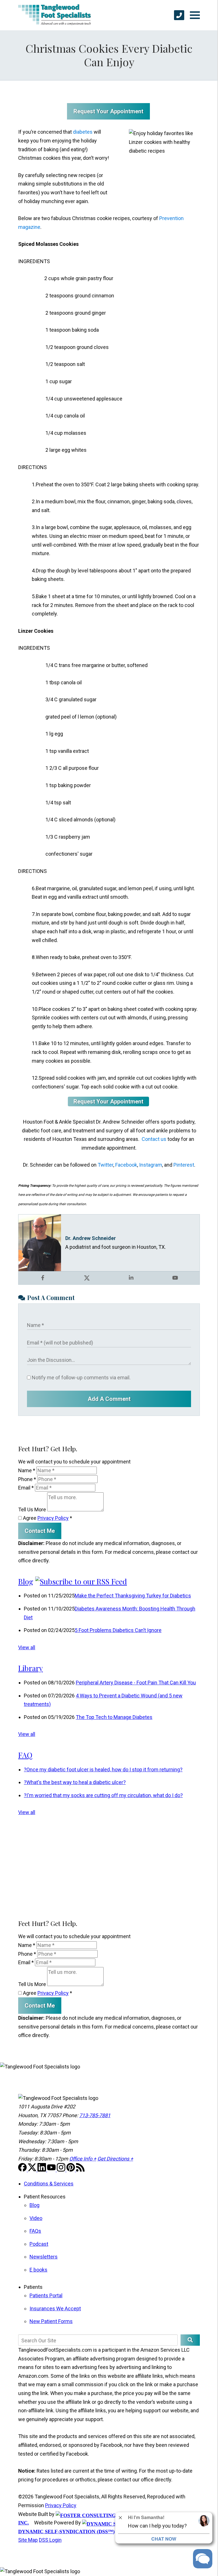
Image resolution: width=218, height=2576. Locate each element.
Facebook (126, 1165)
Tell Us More (32, 1509)
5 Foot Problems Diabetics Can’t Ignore (118, 1630)
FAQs (35, 2231)
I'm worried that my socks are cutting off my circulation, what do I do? (103, 1795)
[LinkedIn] (42, 2170)
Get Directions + (115, 2159)
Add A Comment (109, 1399)
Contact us (154, 1139)
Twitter (105, 1165)
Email (26, 1488)
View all (27, 1647)
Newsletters (44, 2257)
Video (36, 2218)
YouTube (175, 1278)
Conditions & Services (49, 2184)
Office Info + (83, 2159)
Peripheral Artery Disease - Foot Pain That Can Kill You (136, 1683)
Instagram (151, 1165)
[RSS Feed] (80, 2170)
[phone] (179, 15)
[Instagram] (62, 2170)
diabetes (83, 132)
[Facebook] (23, 2170)
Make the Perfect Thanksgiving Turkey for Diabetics (133, 1596)
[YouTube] (52, 2170)
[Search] (190, 2340)
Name (27, 1470)
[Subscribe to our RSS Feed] (81, 1581)
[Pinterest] (71, 2170)
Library (31, 1668)
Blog (26, 1581)
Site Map (28, 2540)
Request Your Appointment (108, 111)
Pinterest (184, 1165)
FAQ (25, 1755)
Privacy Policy (53, 1518)
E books (38, 2270)
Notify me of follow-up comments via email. (81, 1378)
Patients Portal (46, 2295)
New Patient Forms (51, 2321)
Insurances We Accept (55, 2308)
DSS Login (50, 2540)
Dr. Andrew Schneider (91, 1238)
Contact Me (40, 1531)
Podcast (39, 2244)
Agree (47, 1518)
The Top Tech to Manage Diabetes (114, 1717)
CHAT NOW (164, 2539)
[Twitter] (33, 2170)
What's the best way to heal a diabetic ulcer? (75, 1782)
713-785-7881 (95, 2115)
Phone (27, 1479)
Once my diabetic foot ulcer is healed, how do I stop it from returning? (103, 1769)
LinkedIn (131, 1278)
